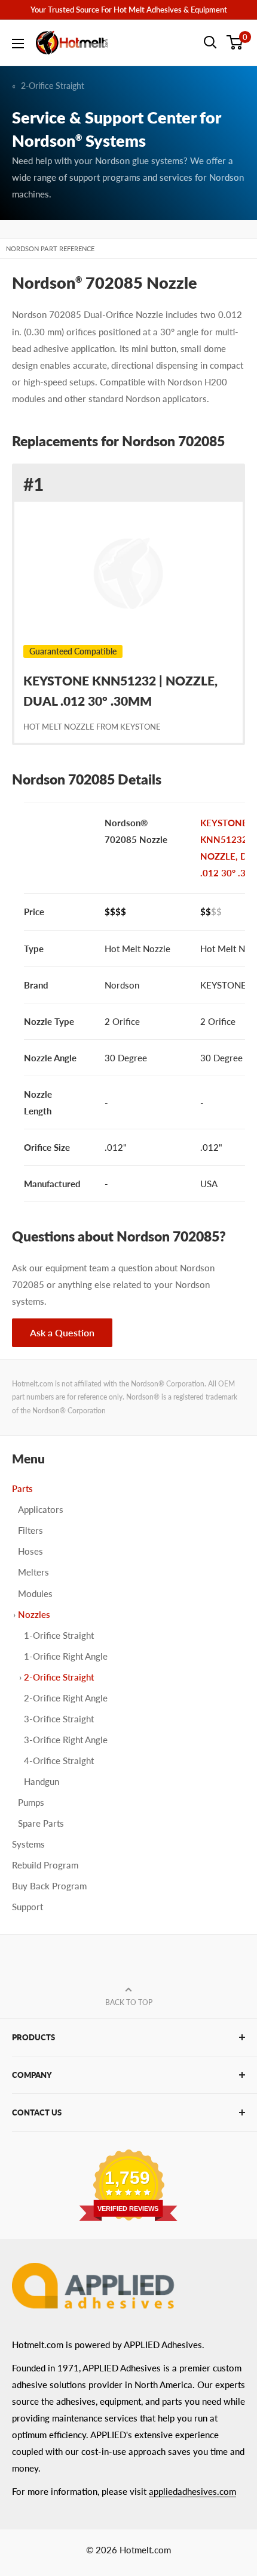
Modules (35, 1593)
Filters (30, 1530)
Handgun (42, 1781)
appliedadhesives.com (192, 2491)
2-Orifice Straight (53, 86)
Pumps (31, 1802)
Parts (22, 1488)
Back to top (129, 2002)
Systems (28, 1844)
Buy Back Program (49, 1886)
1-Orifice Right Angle (66, 1656)
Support (27, 1907)
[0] (235, 42)
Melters (33, 1572)
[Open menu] (18, 44)
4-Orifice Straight (59, 1760)
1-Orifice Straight (59, 1635)
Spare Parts (41, 1823)
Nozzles (34, 1614)
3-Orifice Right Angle (66, 1740)
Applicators (41, 1509)
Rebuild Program (45, 1865)
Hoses (30, 1551)
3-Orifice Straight (59, 1719)
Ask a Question (62, 1332)
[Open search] (210, 42)
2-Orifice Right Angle (66, 1698)
